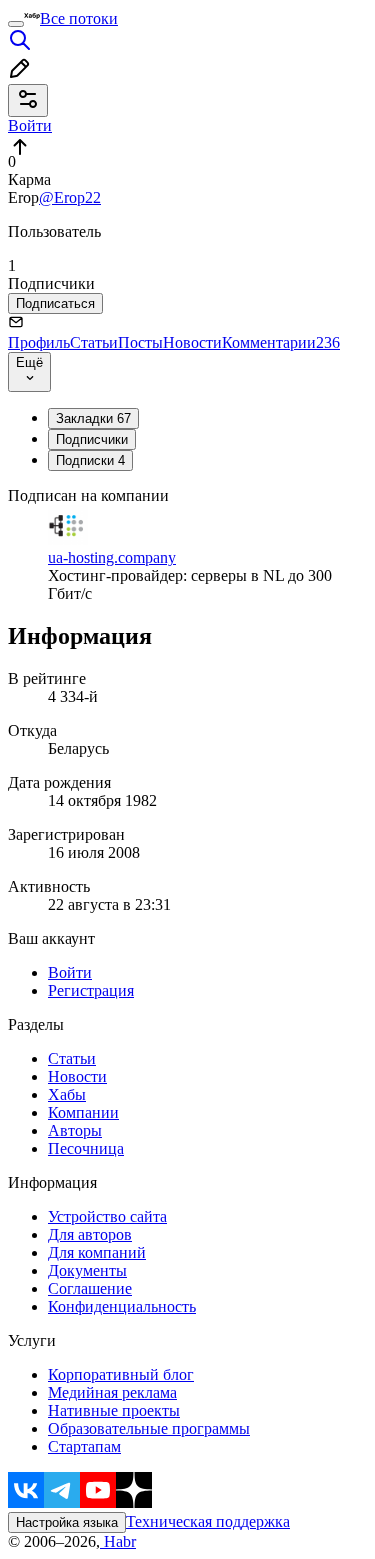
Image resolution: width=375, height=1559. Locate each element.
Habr (118, 1541)
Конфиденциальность (122, 1306)
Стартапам (84, 1446)
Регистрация (91, 990)
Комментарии (281, 342)
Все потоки (79, 18)
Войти (70, 972)
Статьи (94, 342)
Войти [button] (30, 125)
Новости (192, 342)
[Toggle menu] (16, 24)
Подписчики (92, 439)
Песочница (86, 1148)
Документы (87, 1270)
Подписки (90, 460)
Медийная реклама (112, 1392)
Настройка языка (67, 1522)
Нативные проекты (114, 1410)
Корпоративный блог (121, 1374)
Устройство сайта (107, 1216)
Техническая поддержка (208, 1521)
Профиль (39, 342)
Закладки (93, 418)
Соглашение (90, 1288)
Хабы (67, 1094)
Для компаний (97, 1252)
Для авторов (90, 1234)
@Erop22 (70, 197)
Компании (83, 1112)
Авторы (75, 1130)
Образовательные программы (149, 1428)
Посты (140, 342)
